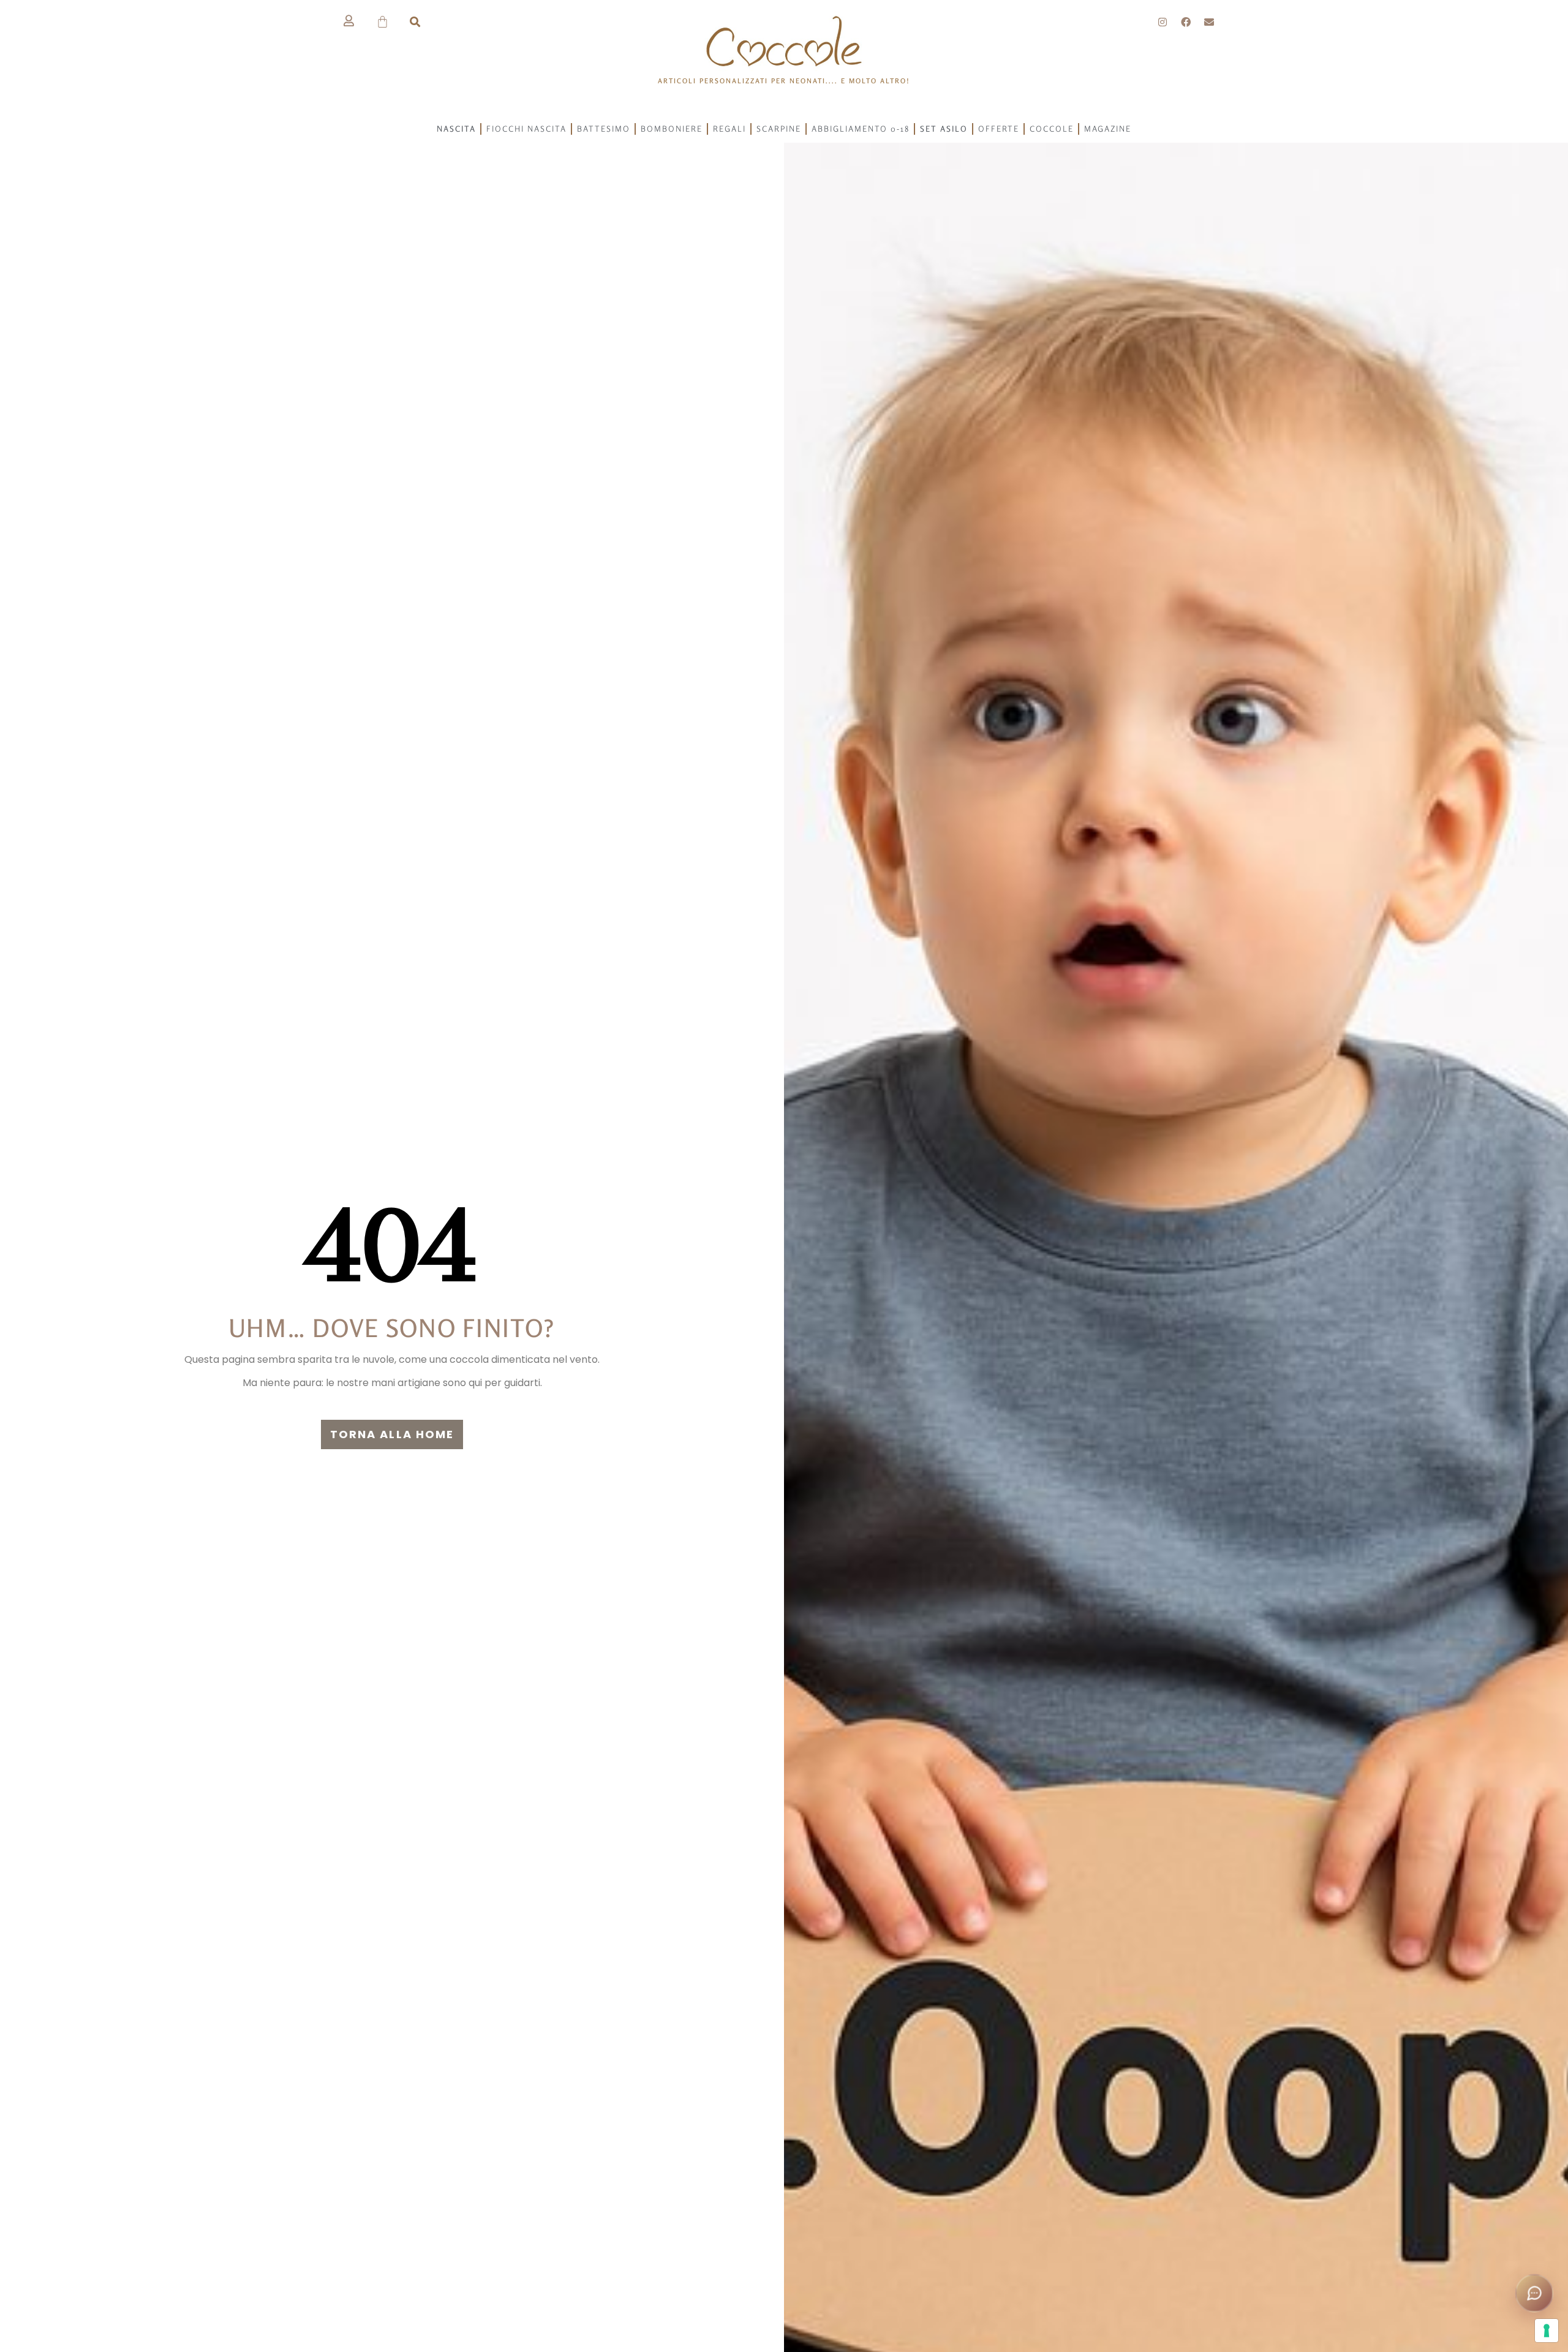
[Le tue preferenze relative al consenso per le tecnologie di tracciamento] (1547, 2331)
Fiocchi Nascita (526, 129)
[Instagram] (1163, 22)
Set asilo (944, 129)
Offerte (999, 129)
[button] (415, 22)
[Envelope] (1209, 22)
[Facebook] (1186, 22)
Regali (729, 129)
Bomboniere (672, 129)
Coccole (1052, 129)
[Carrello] (383, 22)
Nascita (456, 129)
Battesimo (604, 129)
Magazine (1108, 129)
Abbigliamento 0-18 (861, 129)
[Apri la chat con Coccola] (1534, 2293)
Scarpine (779, 129)
